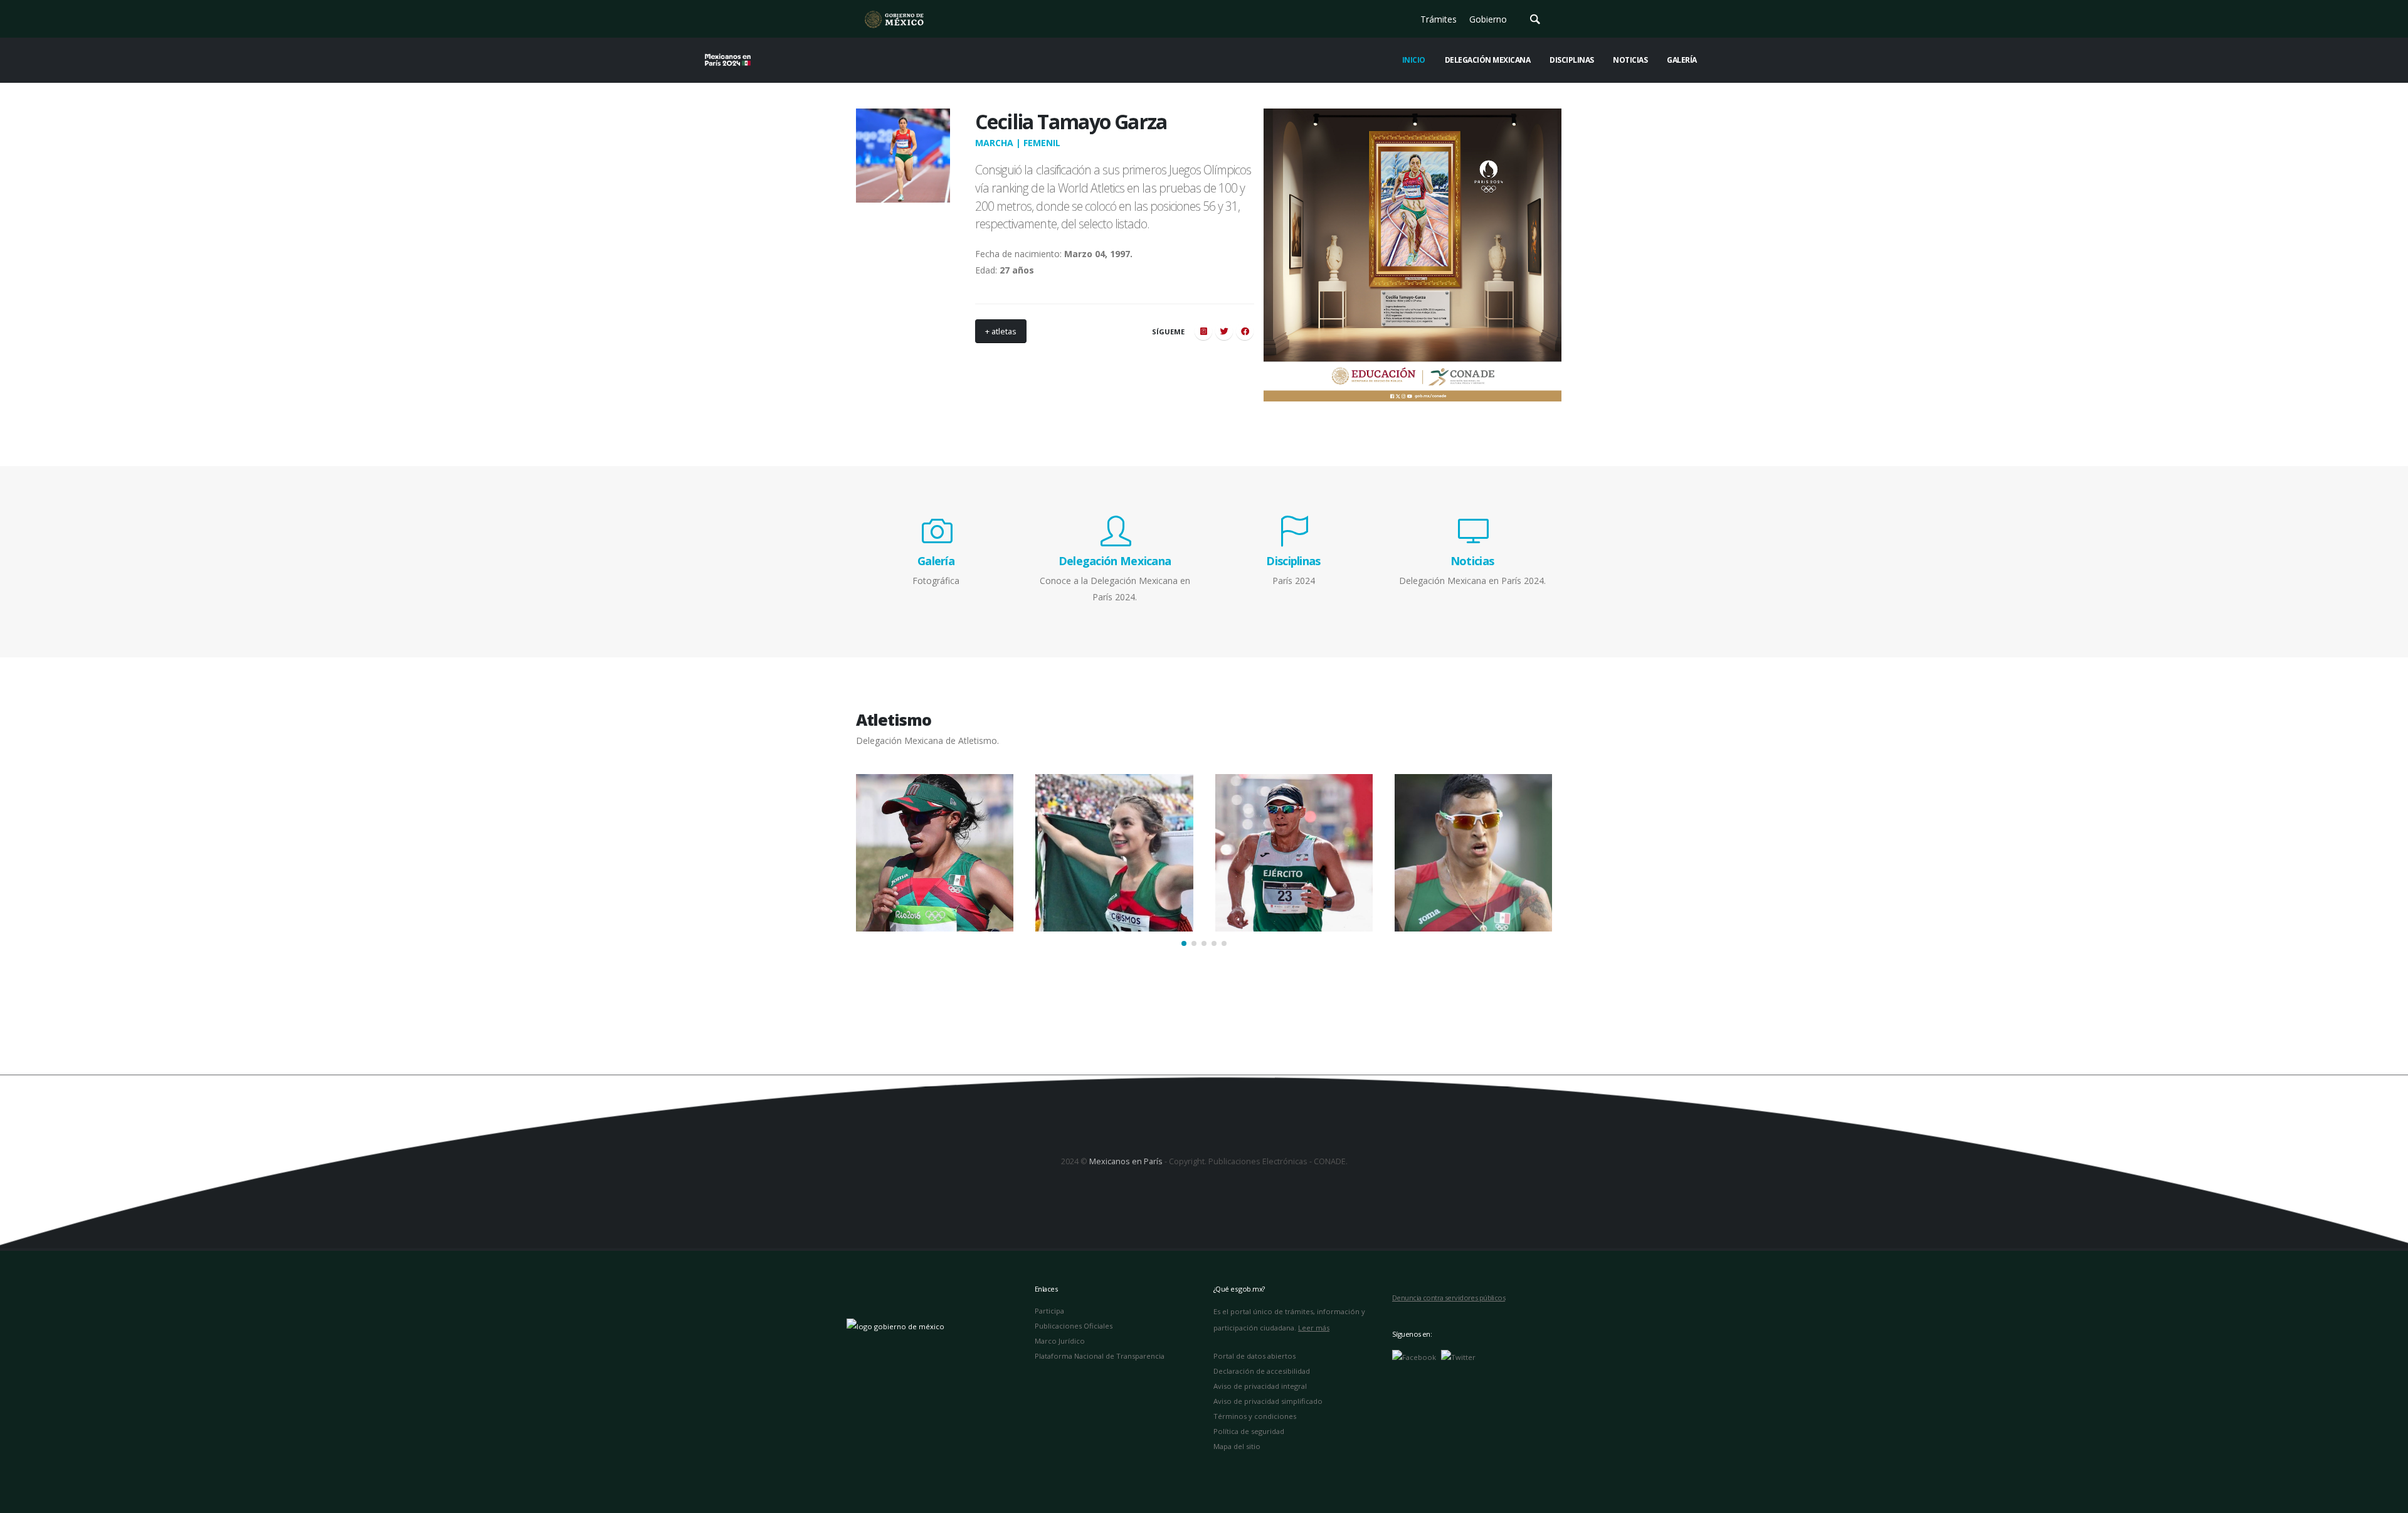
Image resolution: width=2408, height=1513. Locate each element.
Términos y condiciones (1255, 1416)
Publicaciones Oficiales (1074, 1326)
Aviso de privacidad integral (1260, 1386)
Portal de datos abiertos (1254, 1356)
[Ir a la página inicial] (894, 19)
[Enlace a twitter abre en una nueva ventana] (1458, 1356)
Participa (1049, 1311)
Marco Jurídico (1060, 1341)
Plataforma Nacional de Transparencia (1100, 1356)
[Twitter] (1224, 331)
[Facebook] (1245, 331)
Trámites (1439, 19)
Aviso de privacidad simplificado (1268, 1401)
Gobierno (1488, 19)
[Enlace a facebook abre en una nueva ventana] (1414, 1356)
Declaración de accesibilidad (1262, 1371)
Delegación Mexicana (1488, 60)
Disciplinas (1572, 60)
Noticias (1630, 60)
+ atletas (1001, 331)
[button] (1184, 943)
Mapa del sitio (1237, 1446)
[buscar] (1535, 19)
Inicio (1414, 60)
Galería (1682, 60)
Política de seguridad (1249, 1431)
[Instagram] (1203, 331)
